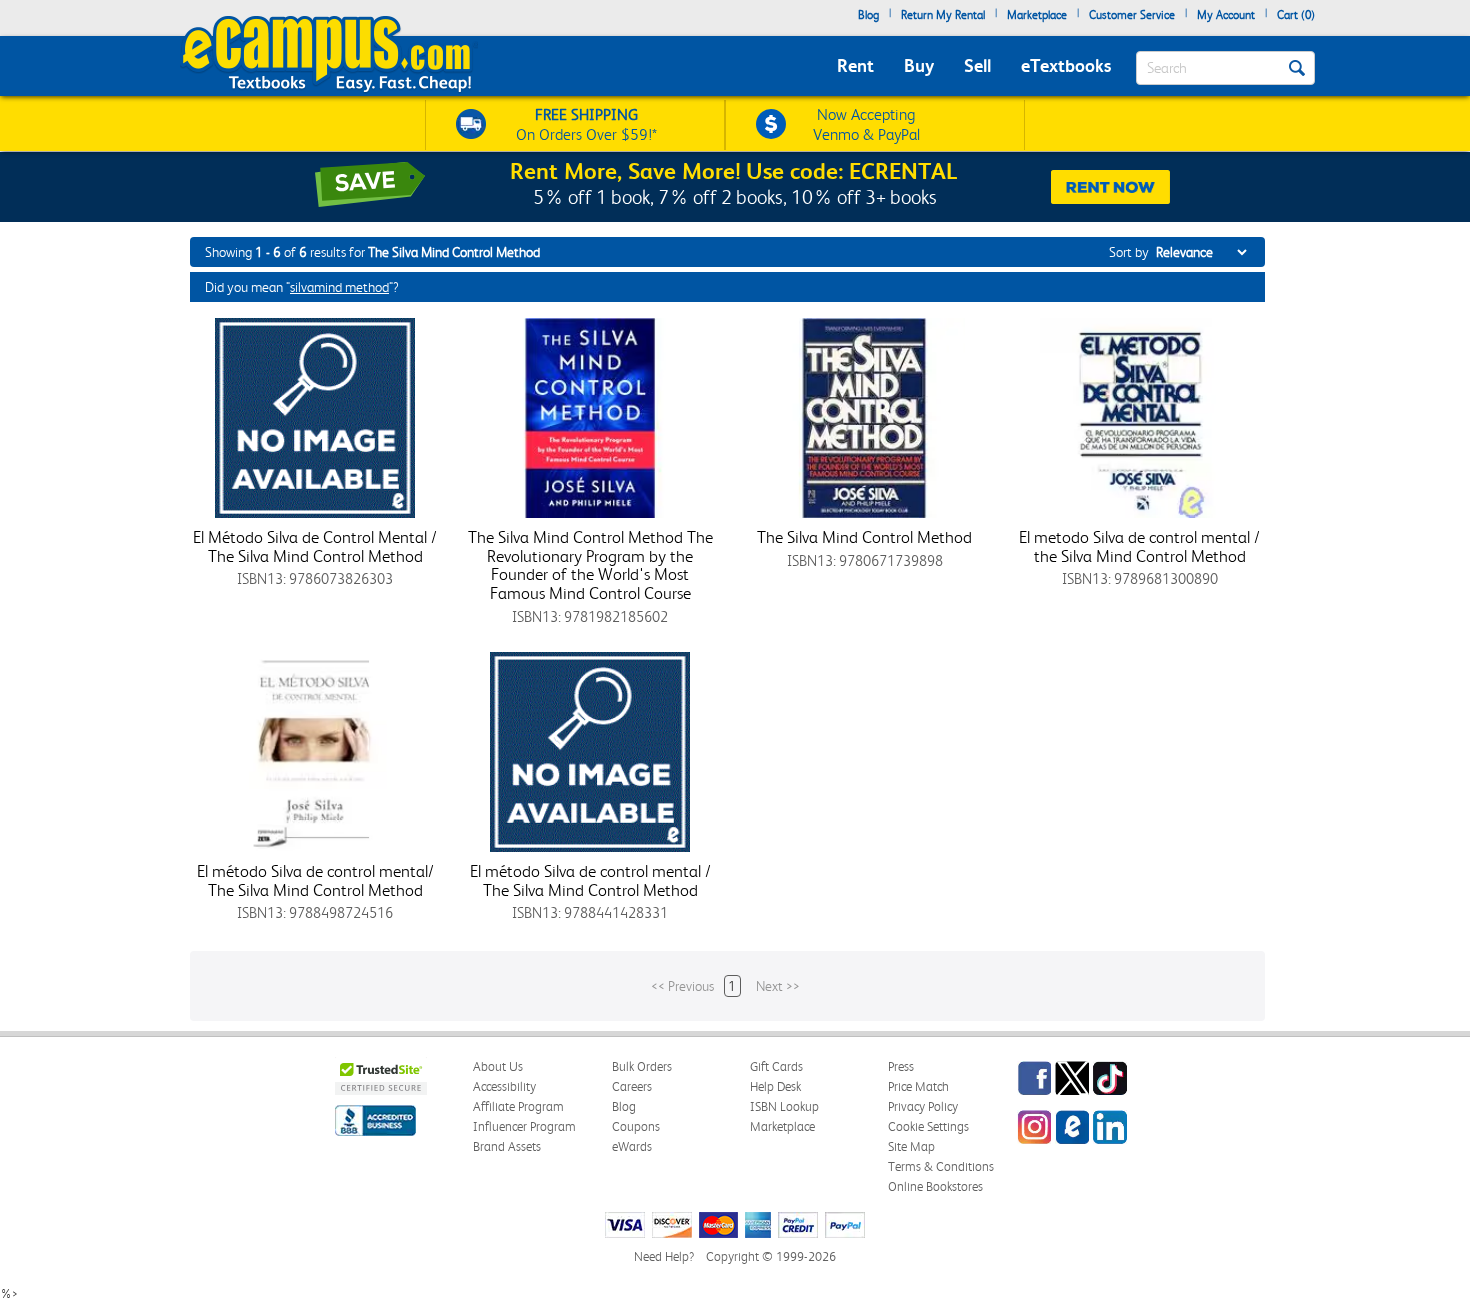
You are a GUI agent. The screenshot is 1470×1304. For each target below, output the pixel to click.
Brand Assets (507, 1146)
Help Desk (775, 1086)
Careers (632, 1086)
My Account (1226, 15)
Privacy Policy (923, 1106)
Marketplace (1037, 15)
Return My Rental (943, 15)
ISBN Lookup (784, 1106)
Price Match (918, 1086)
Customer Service (1132, 15)
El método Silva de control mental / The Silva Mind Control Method (590, 880)
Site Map (911, 1146)
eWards (632, 1146)
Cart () (1296, 15)
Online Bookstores (935, 1186)
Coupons (636, 1126)
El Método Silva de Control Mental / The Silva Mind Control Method (315, 546)
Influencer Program (524, 1126)
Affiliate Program (518, 1106)
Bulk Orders (642, 1066)
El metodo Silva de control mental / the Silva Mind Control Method (1139, 546)
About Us (498, 1066)
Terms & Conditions (941, 1166)
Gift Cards (776, 1066)
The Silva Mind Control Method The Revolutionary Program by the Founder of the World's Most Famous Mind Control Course (590, 565)
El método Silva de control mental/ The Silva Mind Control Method (315, 880)
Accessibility (504, 1086)
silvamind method (339, 287)
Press (901, 1066)
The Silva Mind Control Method (864, 537)
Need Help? (664, 1256)
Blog (868, 15)
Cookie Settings (928, 1126)
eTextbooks (1066, 65)
